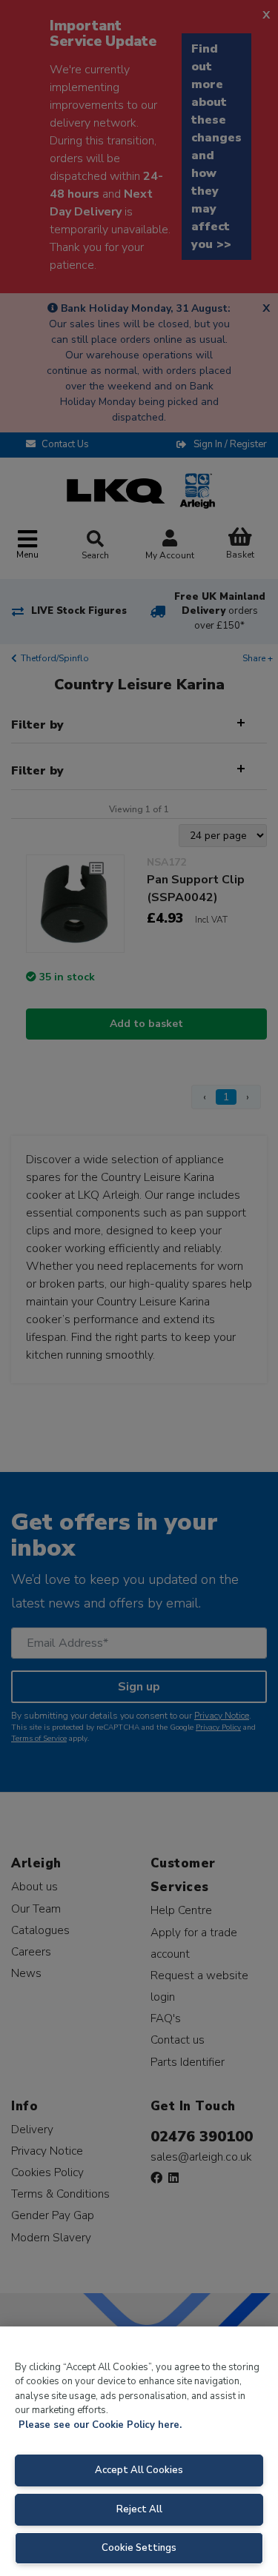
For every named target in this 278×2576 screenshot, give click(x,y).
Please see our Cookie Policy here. (100, 2425)
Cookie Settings (139, 2548)
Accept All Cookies (139, 2470)
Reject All (139, 2509)
